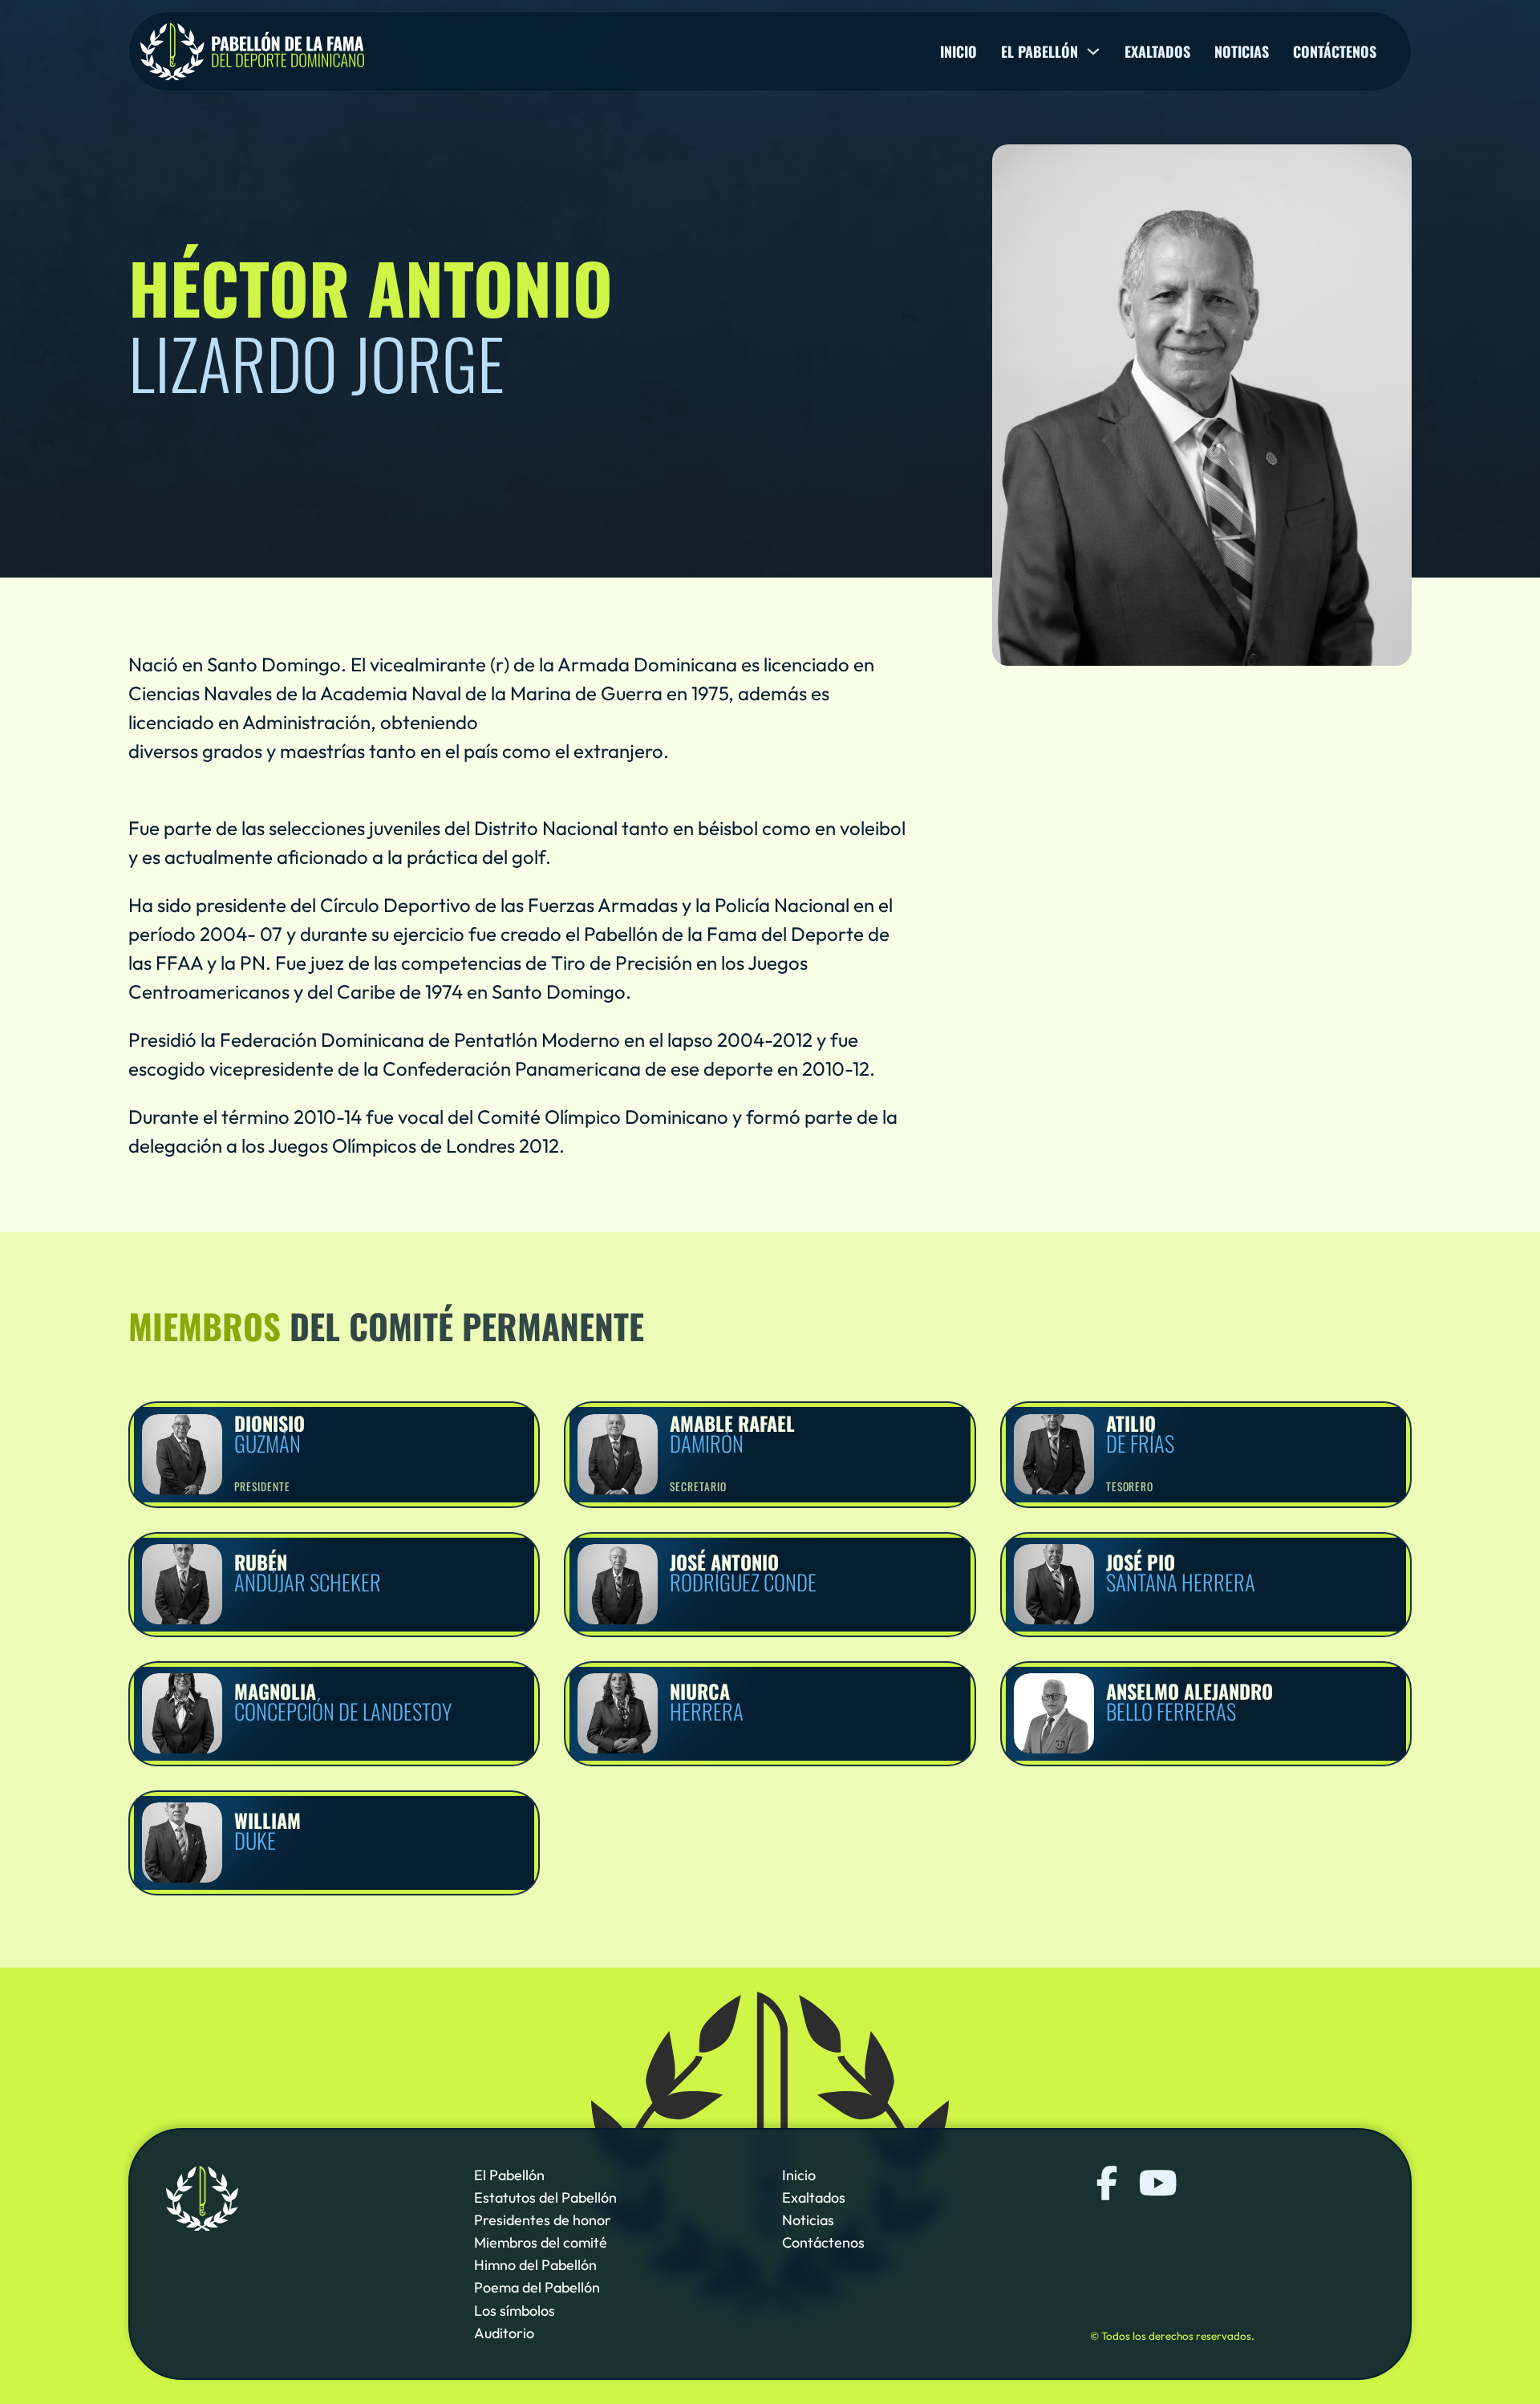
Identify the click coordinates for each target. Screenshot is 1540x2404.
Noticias (1242, 51)
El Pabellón (509, 2175)
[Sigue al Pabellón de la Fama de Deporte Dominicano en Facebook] (1107, 2183)
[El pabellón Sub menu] (1093, 51)
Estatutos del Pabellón (545, 2197)
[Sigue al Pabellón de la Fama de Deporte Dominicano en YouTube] (1156, 2183)
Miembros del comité (541, 2243)
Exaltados (1157, 51)
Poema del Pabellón (537, 2288)
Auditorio (504, 2333)
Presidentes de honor (543, 2220)
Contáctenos (1335, 51)
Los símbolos (515, 2311)
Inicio (958, 51)
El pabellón (1039, 51)
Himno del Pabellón (535, 2266)
